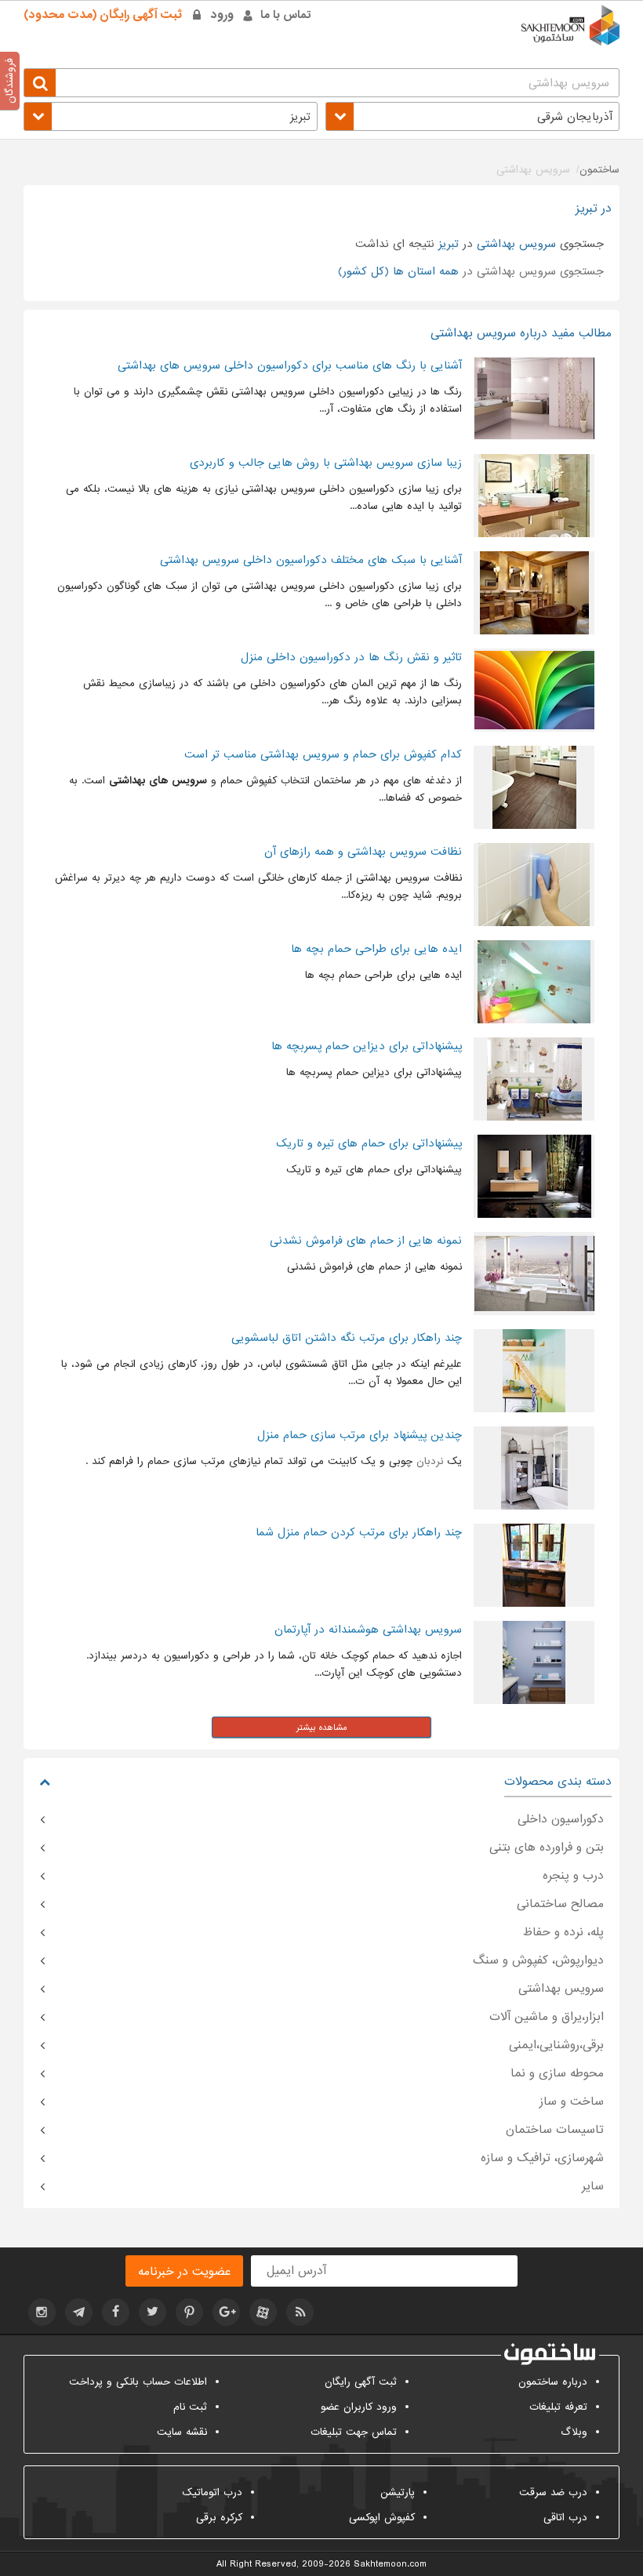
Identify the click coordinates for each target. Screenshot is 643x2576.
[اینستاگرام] (42, 2312)
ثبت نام (190, 2407)
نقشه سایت (182, 2432)
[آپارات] (263, 2312)
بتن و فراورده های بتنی (547, 1848)
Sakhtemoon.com (390, 2564)
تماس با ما (286, 15)
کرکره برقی (219, 2518)
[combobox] (472, 116)
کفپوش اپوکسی (382, 2518)
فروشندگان (10, 81)
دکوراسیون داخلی (561, 1819)
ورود (222, 15)
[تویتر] (153, 2312)
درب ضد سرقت (553, 2492)
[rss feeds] (300, 2312)
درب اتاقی (565, 2518)
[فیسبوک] (116, 2312)
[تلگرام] (79, 2312)
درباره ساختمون (553, 2382)
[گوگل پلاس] (226, 2312)
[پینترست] (189, 2312)
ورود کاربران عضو (359, 2407)
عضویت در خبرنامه (184, 2272)
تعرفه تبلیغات (558, 2407)
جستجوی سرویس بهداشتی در (471, 271)
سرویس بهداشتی (561, 1989)
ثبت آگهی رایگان (361, 2382)
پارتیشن (398, 2492)
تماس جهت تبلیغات (354, 2432)
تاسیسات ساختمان (555, 2130)
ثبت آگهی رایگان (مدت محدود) (103, 15)
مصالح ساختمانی (560, 1904)
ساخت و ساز (572, 2102)
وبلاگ (574, 2432)
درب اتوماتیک (212, 2492)
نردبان (430, 1461)
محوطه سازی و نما (557, 2073)
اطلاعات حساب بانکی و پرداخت (138, 2382)
